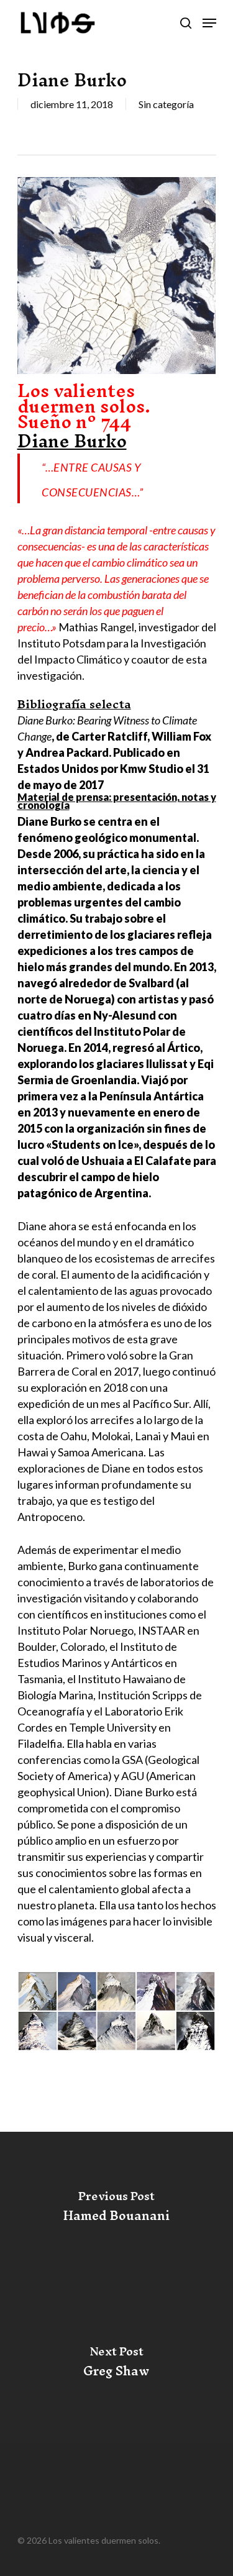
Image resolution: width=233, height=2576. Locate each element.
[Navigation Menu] (209, 23)
